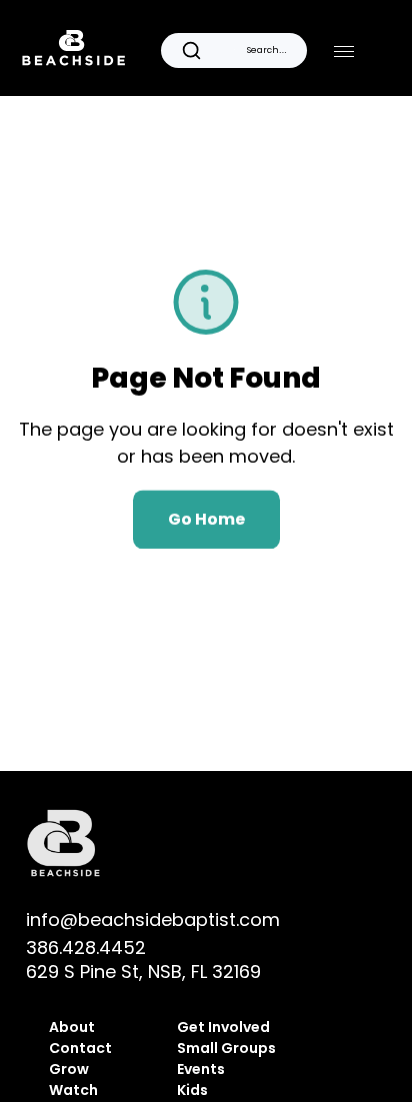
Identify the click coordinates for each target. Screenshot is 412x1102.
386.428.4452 (86, 946)
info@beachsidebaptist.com (153, 919)
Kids (192, 1090)
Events (201, 1069)
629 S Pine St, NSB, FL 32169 (143, 971)
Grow (69, 1069)
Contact (80, 1048)
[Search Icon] (234, 50)
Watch (73, 1090)
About (72, 1027)
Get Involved (225, 1027)
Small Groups (226, 1048)
